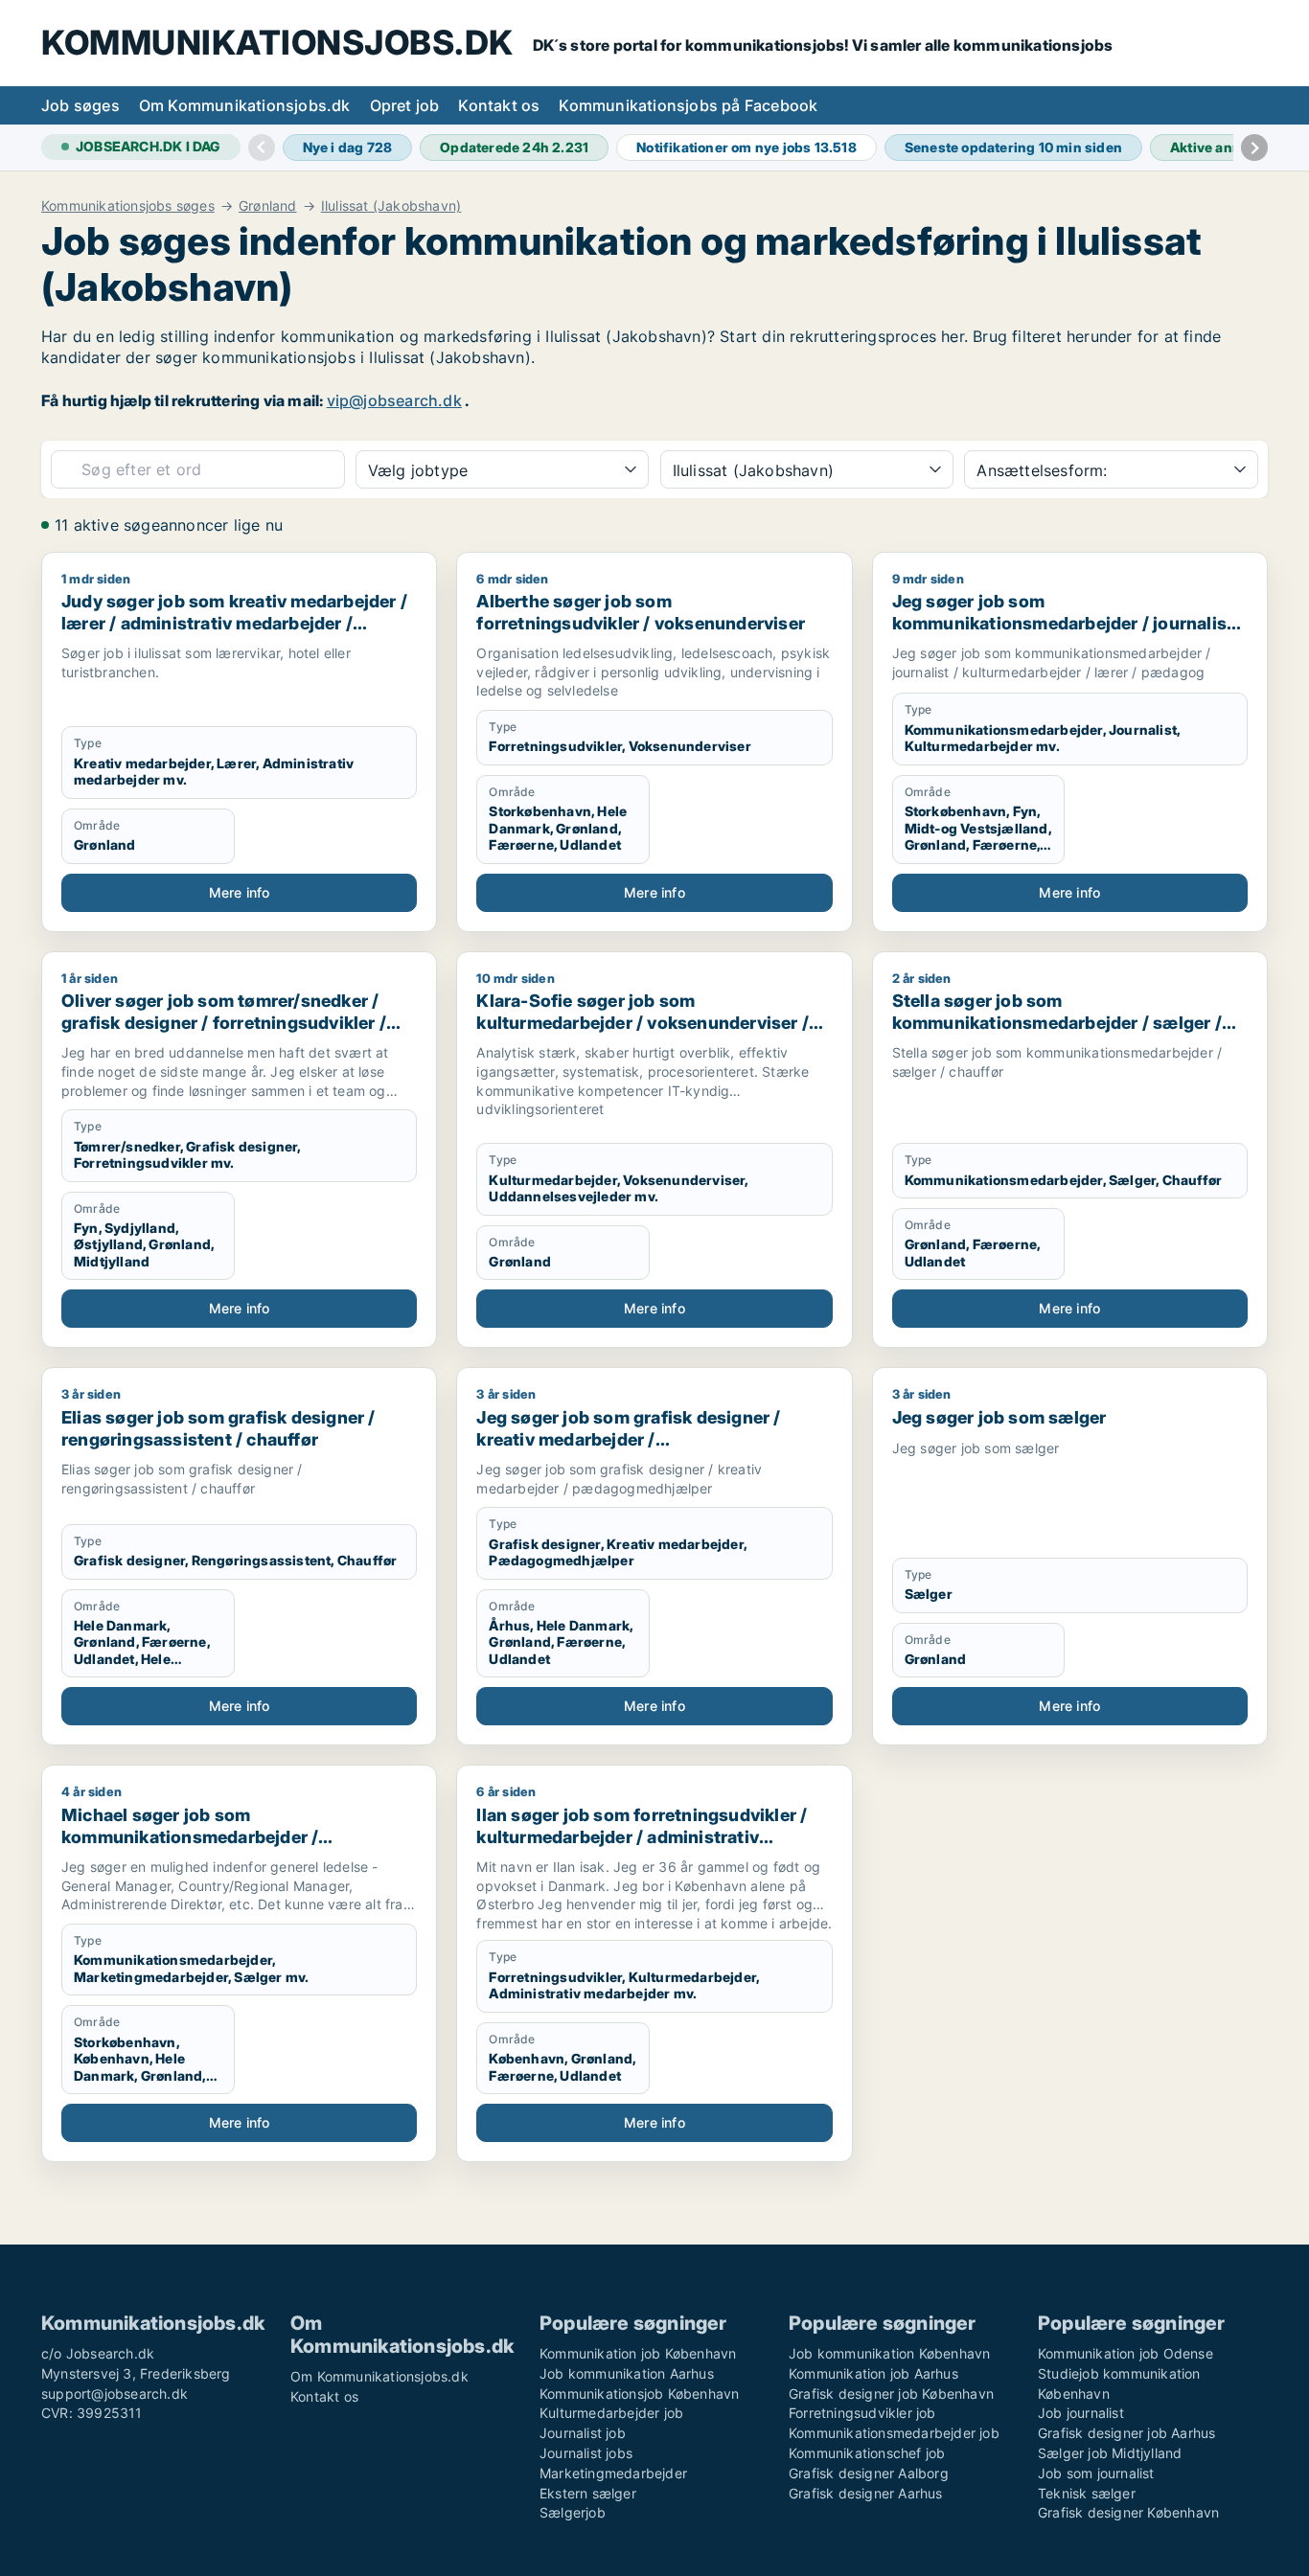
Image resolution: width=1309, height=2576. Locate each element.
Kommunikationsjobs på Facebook (688, 105)
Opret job (405, 105)
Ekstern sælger (588, 2493)
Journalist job (583, 2433)
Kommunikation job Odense (1125, 2353)
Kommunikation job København (638, 2353)
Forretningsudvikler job (862, 2413)
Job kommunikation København (889, 2353)
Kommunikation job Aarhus (873, 2373)
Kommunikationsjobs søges (128, 206)
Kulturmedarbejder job (611, 2413)
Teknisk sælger (1087, 2493)
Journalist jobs (586, 2453)
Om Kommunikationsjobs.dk (245, 105)
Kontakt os (499, 105)
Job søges (80, 105)
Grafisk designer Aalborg (869, 2473)
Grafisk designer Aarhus (866, 2493)
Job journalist (1081, 2413)
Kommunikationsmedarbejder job (894, 2433)
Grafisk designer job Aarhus (1126, 2433)
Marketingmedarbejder (613, 2473)
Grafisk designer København (1128, 2512)
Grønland (268, 206)
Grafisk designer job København (891, 2394)
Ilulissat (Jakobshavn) (391, 206)
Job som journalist (1096, 2473)
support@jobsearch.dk (115, 2394)
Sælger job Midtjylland (1110, 2453)
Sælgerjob (573, 2512)
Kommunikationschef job (867, 2453)
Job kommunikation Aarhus (627, 2373)
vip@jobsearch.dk (394, 400)
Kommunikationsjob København (639, 2394)
